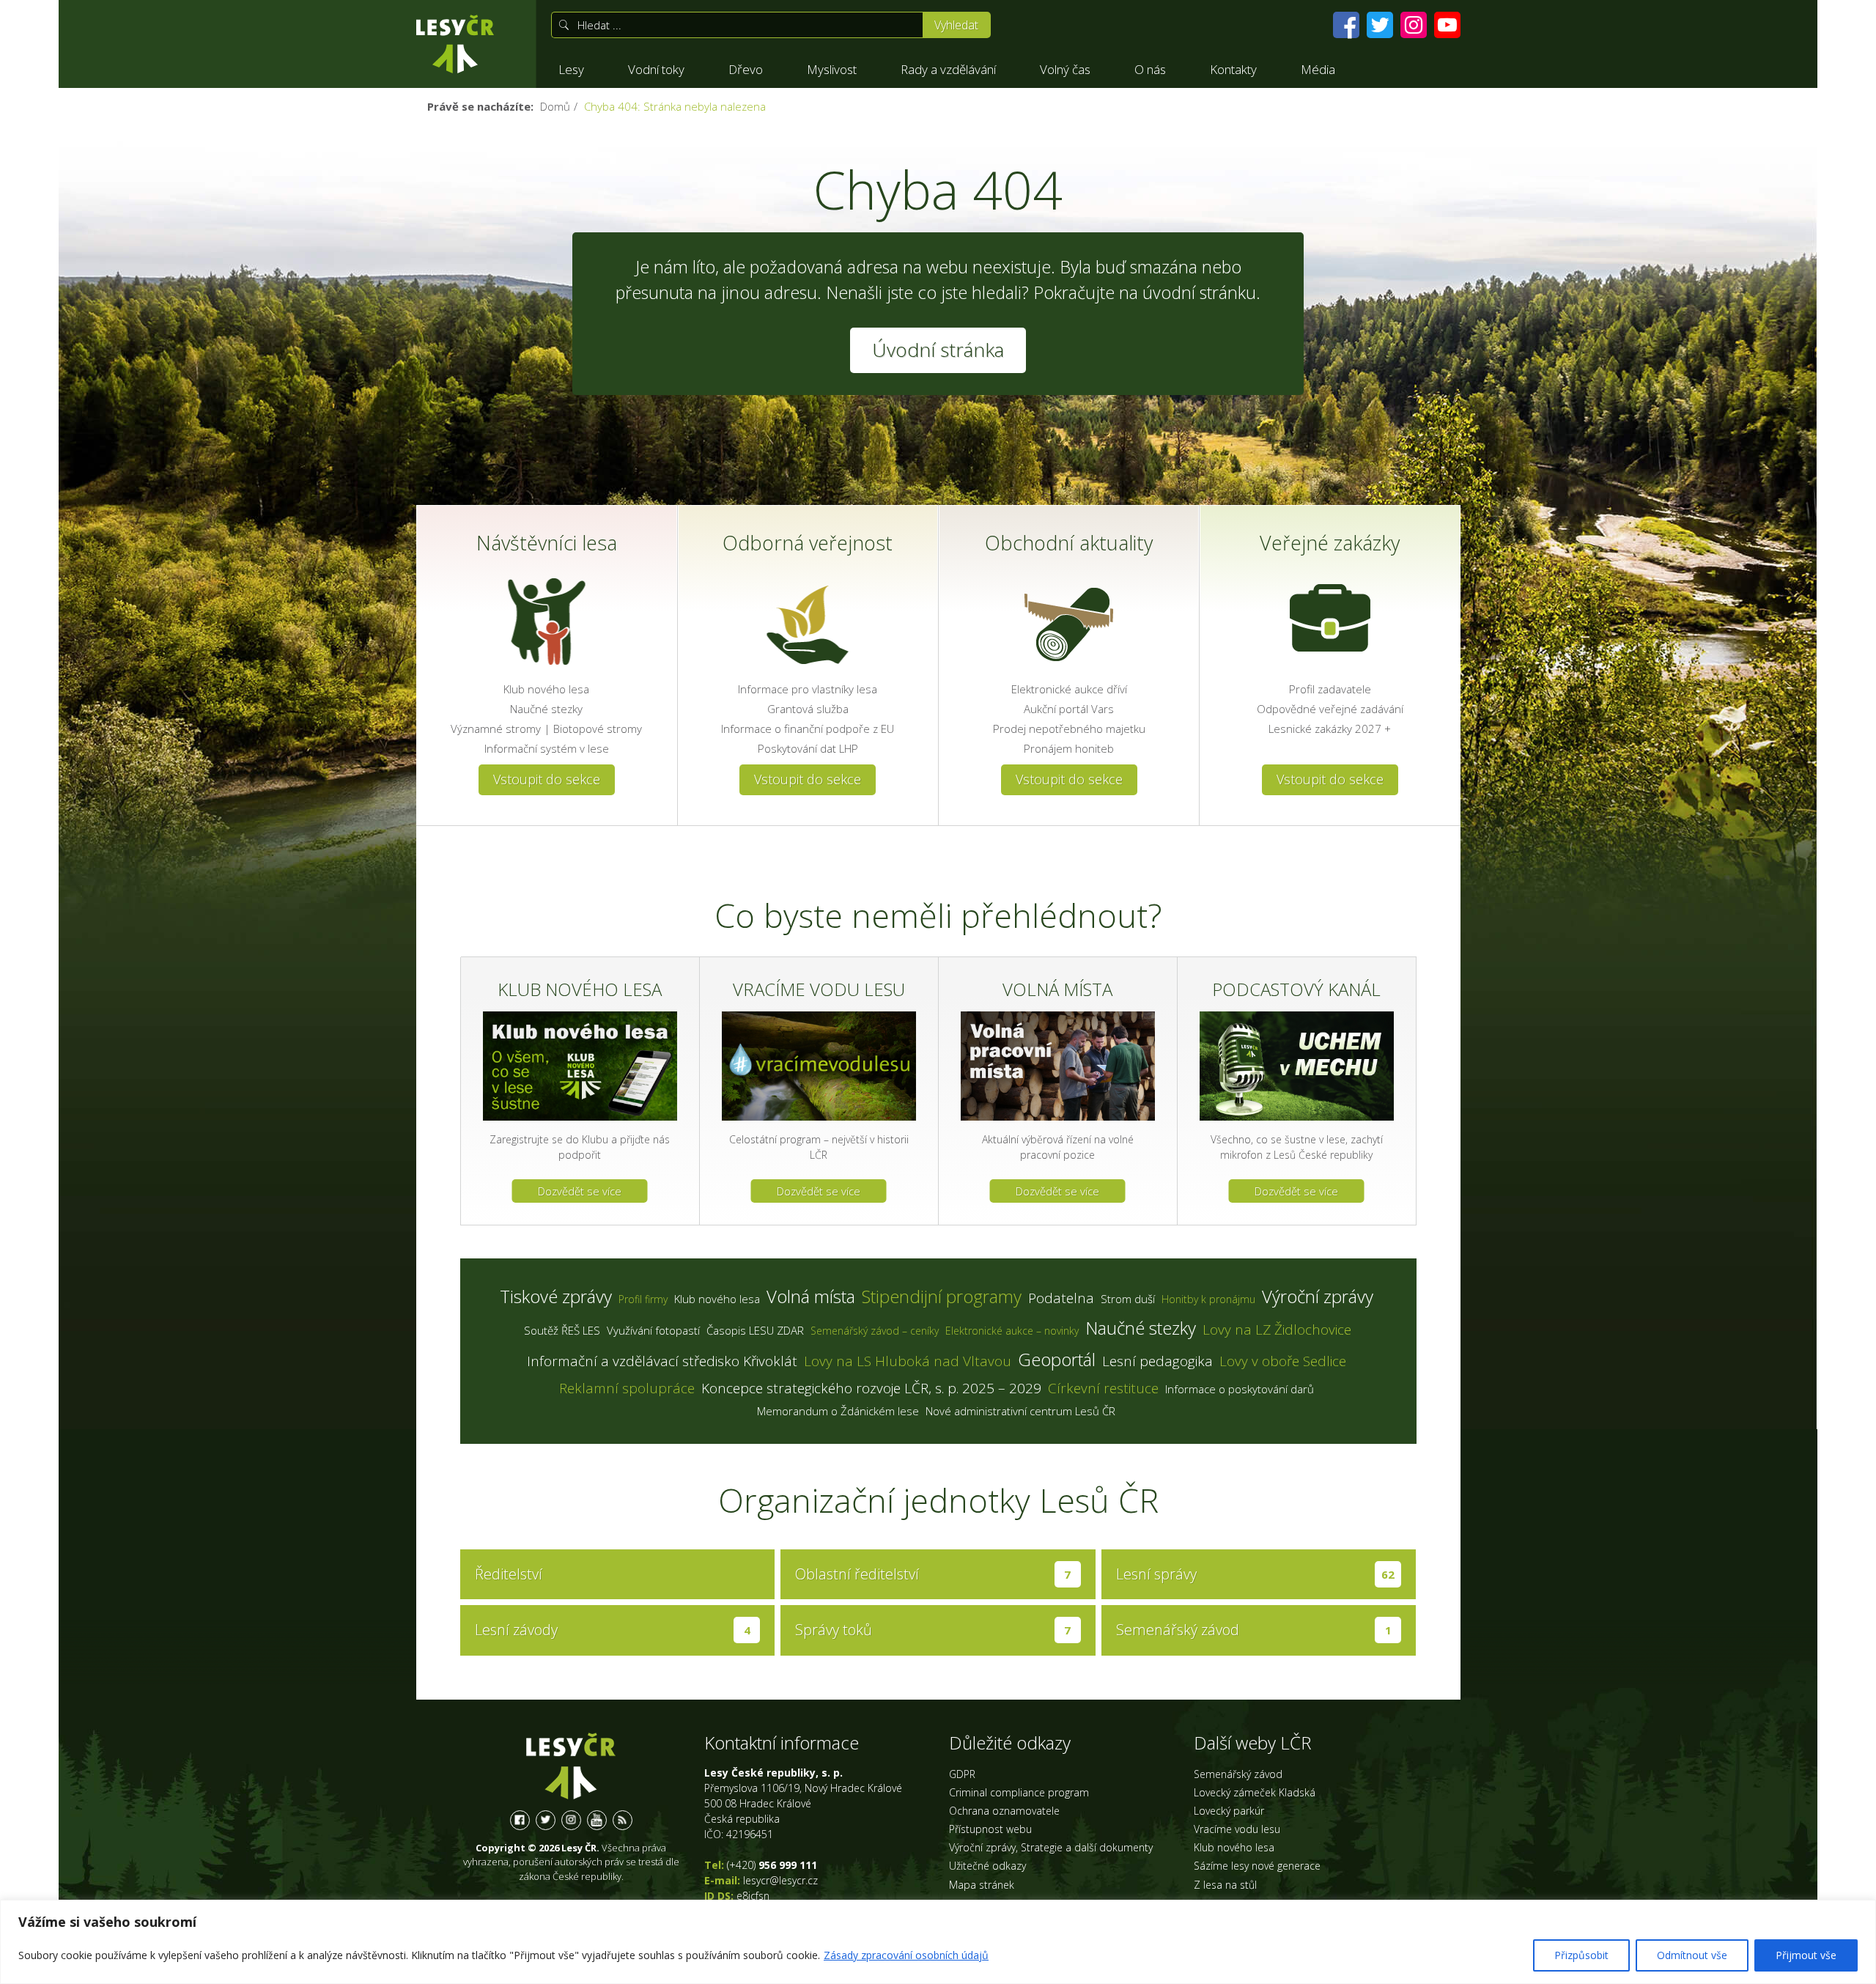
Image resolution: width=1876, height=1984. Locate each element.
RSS (623, 1820)
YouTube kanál (597, 1820)
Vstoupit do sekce (547, 779)
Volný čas (1065, 69)
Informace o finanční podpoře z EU (808, 729)
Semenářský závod (1254, 1630)
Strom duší (1128, 1299)
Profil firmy (643, 1299)
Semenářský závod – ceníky (875, 1331)
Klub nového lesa (546, 689)
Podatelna (1061, 1298)
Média (1318, 69)
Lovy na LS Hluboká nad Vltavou (908, 1361)
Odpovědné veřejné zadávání (1330, 709)
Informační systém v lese (547, 748)
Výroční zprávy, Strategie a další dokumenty (1051, 1847)
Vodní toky (656, 69)
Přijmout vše (1806, 1955)
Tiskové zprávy (556, 1296)
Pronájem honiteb (1069, 748)
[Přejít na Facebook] (1346, 25)
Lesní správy (1256, 1574)
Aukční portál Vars (1069, 709)
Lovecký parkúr (1229, 1811)
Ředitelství (509, 1574)
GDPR (962, 1774)
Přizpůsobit (1581, 1955)
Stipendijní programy (942, 1296)
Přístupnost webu (990, 1829)
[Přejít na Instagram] (1414, 25)
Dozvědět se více (580, 1191)
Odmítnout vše (1692, 1955)
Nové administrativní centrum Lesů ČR (1020, 1411)
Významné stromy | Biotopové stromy (546, 729)
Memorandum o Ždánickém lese (838, 1411)
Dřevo (746, 69)
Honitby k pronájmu (1208, 1299)
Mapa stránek (982, 1885)
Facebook (520, 1820)
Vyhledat (956, 25)
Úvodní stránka (455, 44)
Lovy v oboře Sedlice (1283, 1361)
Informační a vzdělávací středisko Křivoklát (662, 1361)
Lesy (571, 69)
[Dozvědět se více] (580, 1066)
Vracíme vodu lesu (819, 989)
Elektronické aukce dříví (1069, 689)
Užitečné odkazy (987, 1866)
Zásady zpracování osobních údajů (906, 1955)
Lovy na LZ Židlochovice (1277, 1330)
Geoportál (1057, 1359)
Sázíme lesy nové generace (1257, 1866)
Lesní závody (613, 1630)
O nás (1150, 69)
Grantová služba (808, 709)
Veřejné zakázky (1330, 543)
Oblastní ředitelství (933, 1574)
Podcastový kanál (1296, 989)
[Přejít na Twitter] (1380, 25)
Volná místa (1057, 989)
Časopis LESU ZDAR (755, 1330)
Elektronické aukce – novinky (1012, 1331)
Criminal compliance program (1019, 1792)
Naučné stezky (546, 709)
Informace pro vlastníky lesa (808, 689)
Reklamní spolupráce (627, 1388)
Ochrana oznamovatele (1004, 1811)
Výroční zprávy (1318, 1296)
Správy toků (933, 1630)
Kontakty (1233, 69)
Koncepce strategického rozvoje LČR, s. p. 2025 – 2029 (871, 1388)
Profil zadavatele (1330, 689)
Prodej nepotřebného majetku (1069, 729)
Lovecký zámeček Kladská (1255, 1792)
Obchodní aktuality (1069, 543)
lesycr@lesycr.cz (780, 1880)
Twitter (546, 1820)
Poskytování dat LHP (808, 748)
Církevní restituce (1103, 1388)
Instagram (571, 1820)
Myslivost (832, 69)
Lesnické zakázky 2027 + (1330, 729)
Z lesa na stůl (1225, 1885)
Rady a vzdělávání (948, 69)
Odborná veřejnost (808, 543)
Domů (555, 106)
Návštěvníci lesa (547, 543)
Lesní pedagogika (1157, 1361)
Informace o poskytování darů (1240, 1389)
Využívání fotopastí (653, 1330)
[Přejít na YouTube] (1447, 25)
